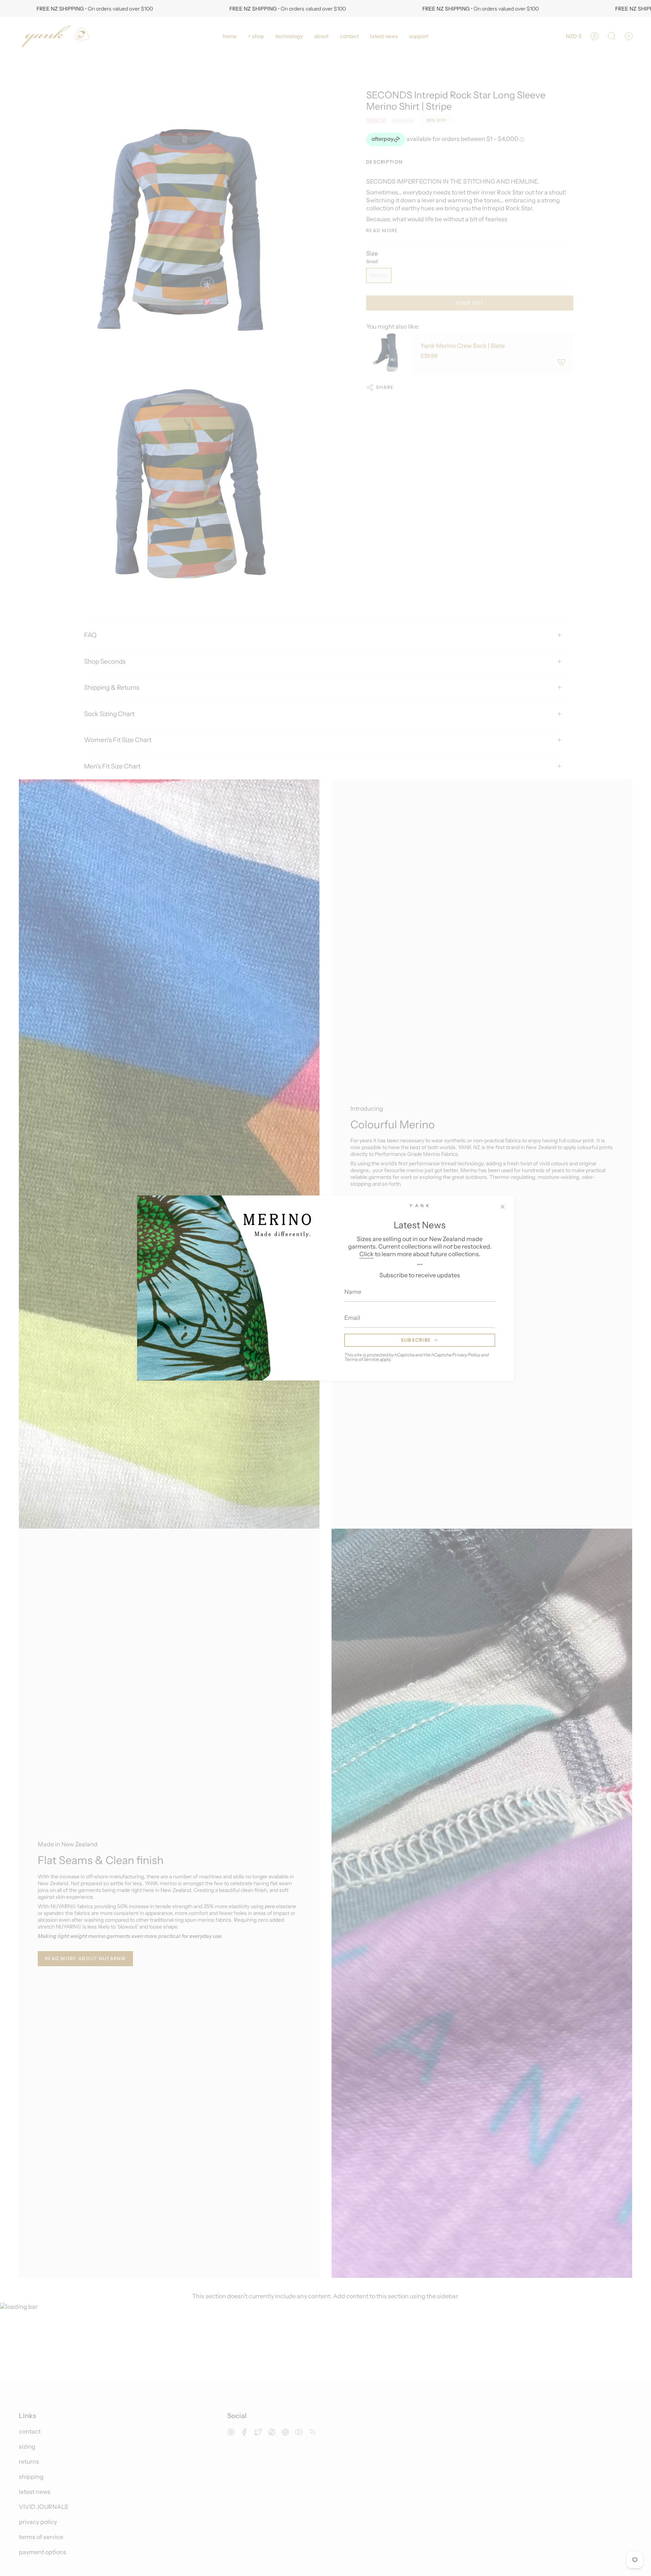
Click (367, 1254)
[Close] (503, 1207)
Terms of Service (362, 1359)
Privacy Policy (466, 1355)
